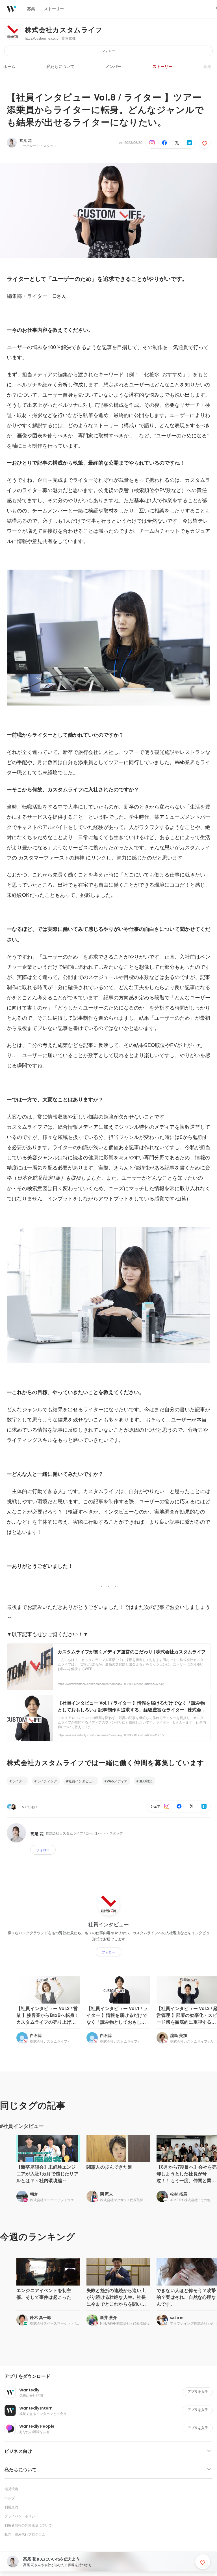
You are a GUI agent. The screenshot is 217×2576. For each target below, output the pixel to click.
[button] (111, 2376)
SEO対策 (146, 1781)
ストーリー (162, 67)
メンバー (113, 67)
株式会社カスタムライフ (64, 30)
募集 (207, 67)
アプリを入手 (198, 2392)
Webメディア (117, 1781)
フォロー (108, 51)
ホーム (9, 67)
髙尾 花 (26, 141)
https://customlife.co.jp (42, 39)
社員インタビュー (82, 1781)
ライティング (47, 1781)
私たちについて (60, 67)
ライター (19, 1781)
